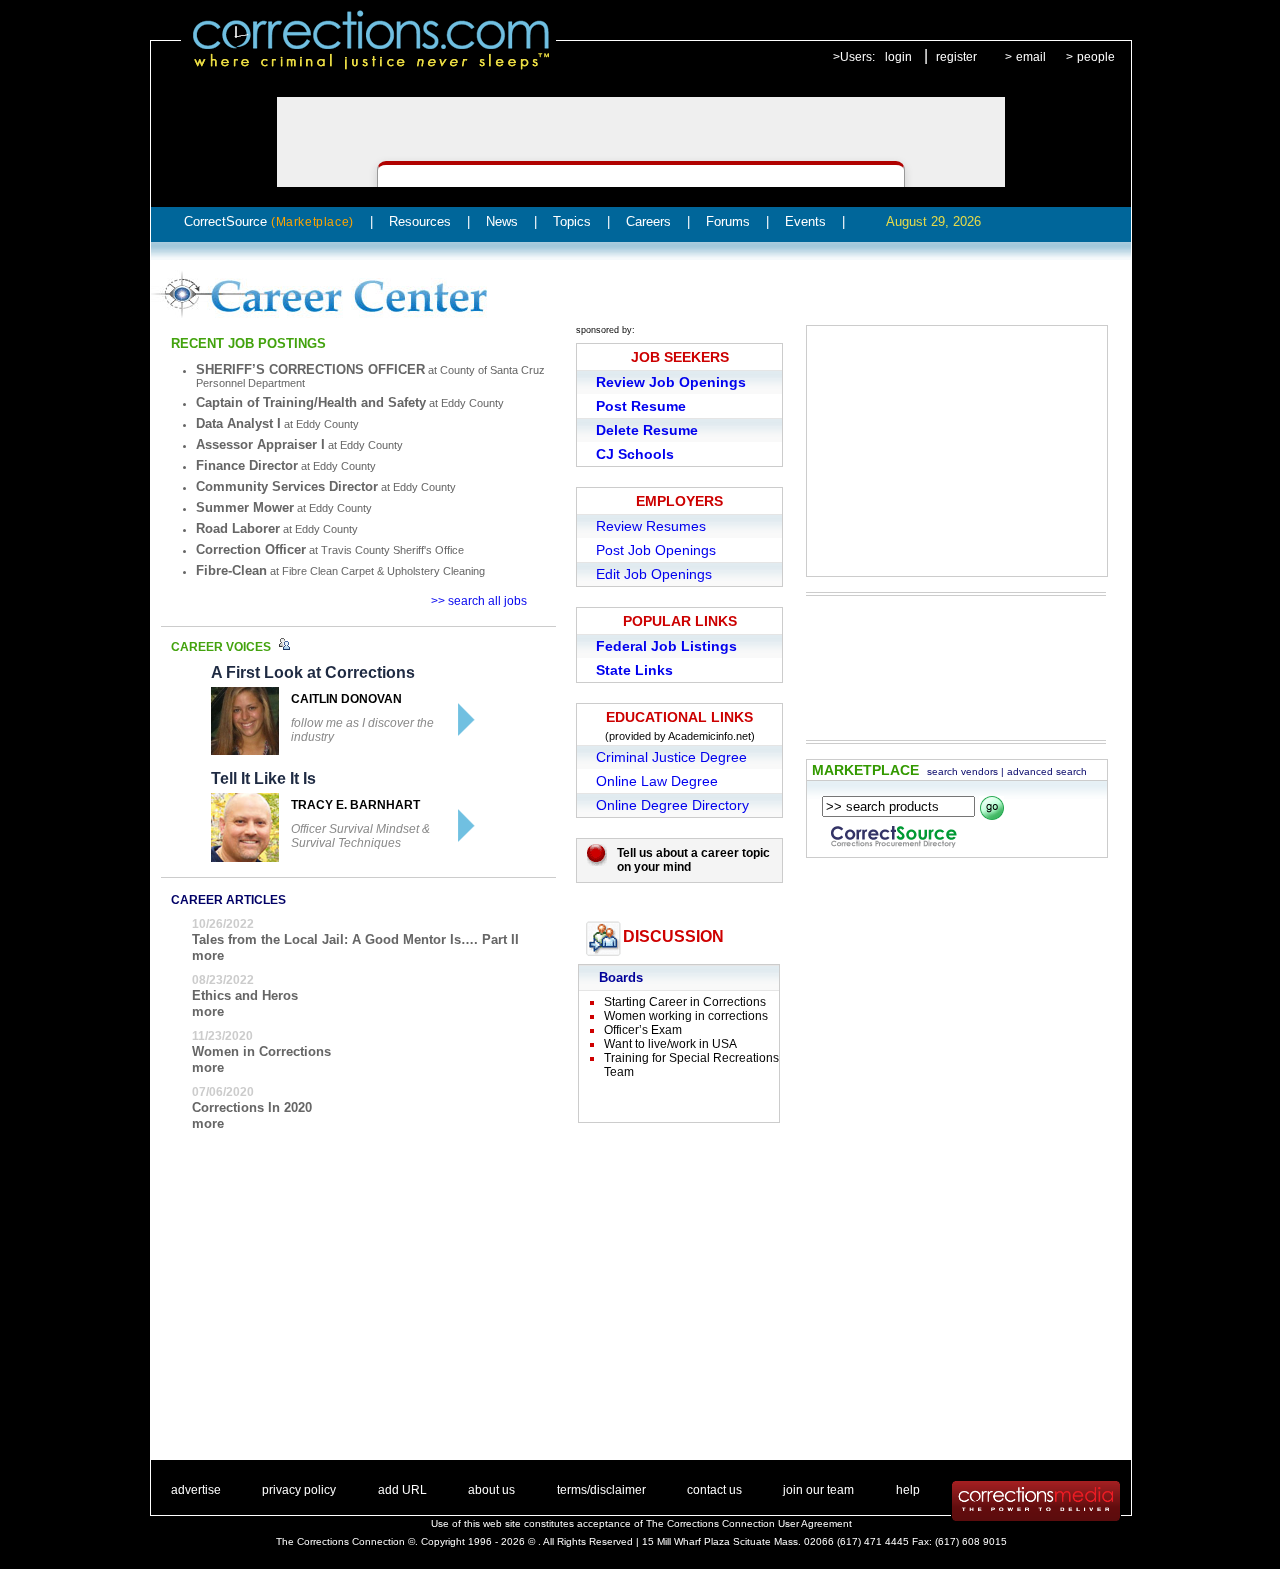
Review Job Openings (671, 382)
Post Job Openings (656, 550)
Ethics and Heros (245, 995)
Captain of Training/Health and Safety (311, 402)
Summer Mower (245, 507)
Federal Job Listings (666, 646)
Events (805, 221)
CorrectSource (269, 221)
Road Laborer (238, 528)
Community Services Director (287, 486)
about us (491, 1490)
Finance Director (247, 465)
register (956, 57)
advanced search (1047, 771)
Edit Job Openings (654, 574)
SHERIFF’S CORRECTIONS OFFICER (310, 369)
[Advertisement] (957, 451)
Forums (728, 221)
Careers (648, 221)
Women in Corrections (261, 1051)
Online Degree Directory (672, 805)
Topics (572, 221)
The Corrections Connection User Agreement (749, 1523)
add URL (402, 1490)
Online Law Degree (657, 781)
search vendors (962, 771)
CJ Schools (635, 454)
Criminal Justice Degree (671, 757)
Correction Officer (251, 549)
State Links (634, 670)
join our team (818, 1490)
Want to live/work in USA (670, 1044)
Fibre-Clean (231, 570)
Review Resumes (651, 526)
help (908, 1490)
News (502, 221)
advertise (196, 1490)
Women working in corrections (686, 1016)
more (208, 955)
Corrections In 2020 (252, 1107)
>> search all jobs (479, 601)
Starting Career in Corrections (685, 1002)
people (1096, 57)
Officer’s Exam (643, 1030)
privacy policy (299, 1490)
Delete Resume (647, 430)
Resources (420, 221)
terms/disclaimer (601, 1490)
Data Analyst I (238, 423)
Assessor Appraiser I (260, 444)
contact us (714, 1490)
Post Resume (641, 406)
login (898, 57)
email (1031, 57)
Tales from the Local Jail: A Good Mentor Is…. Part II (355, 939)
